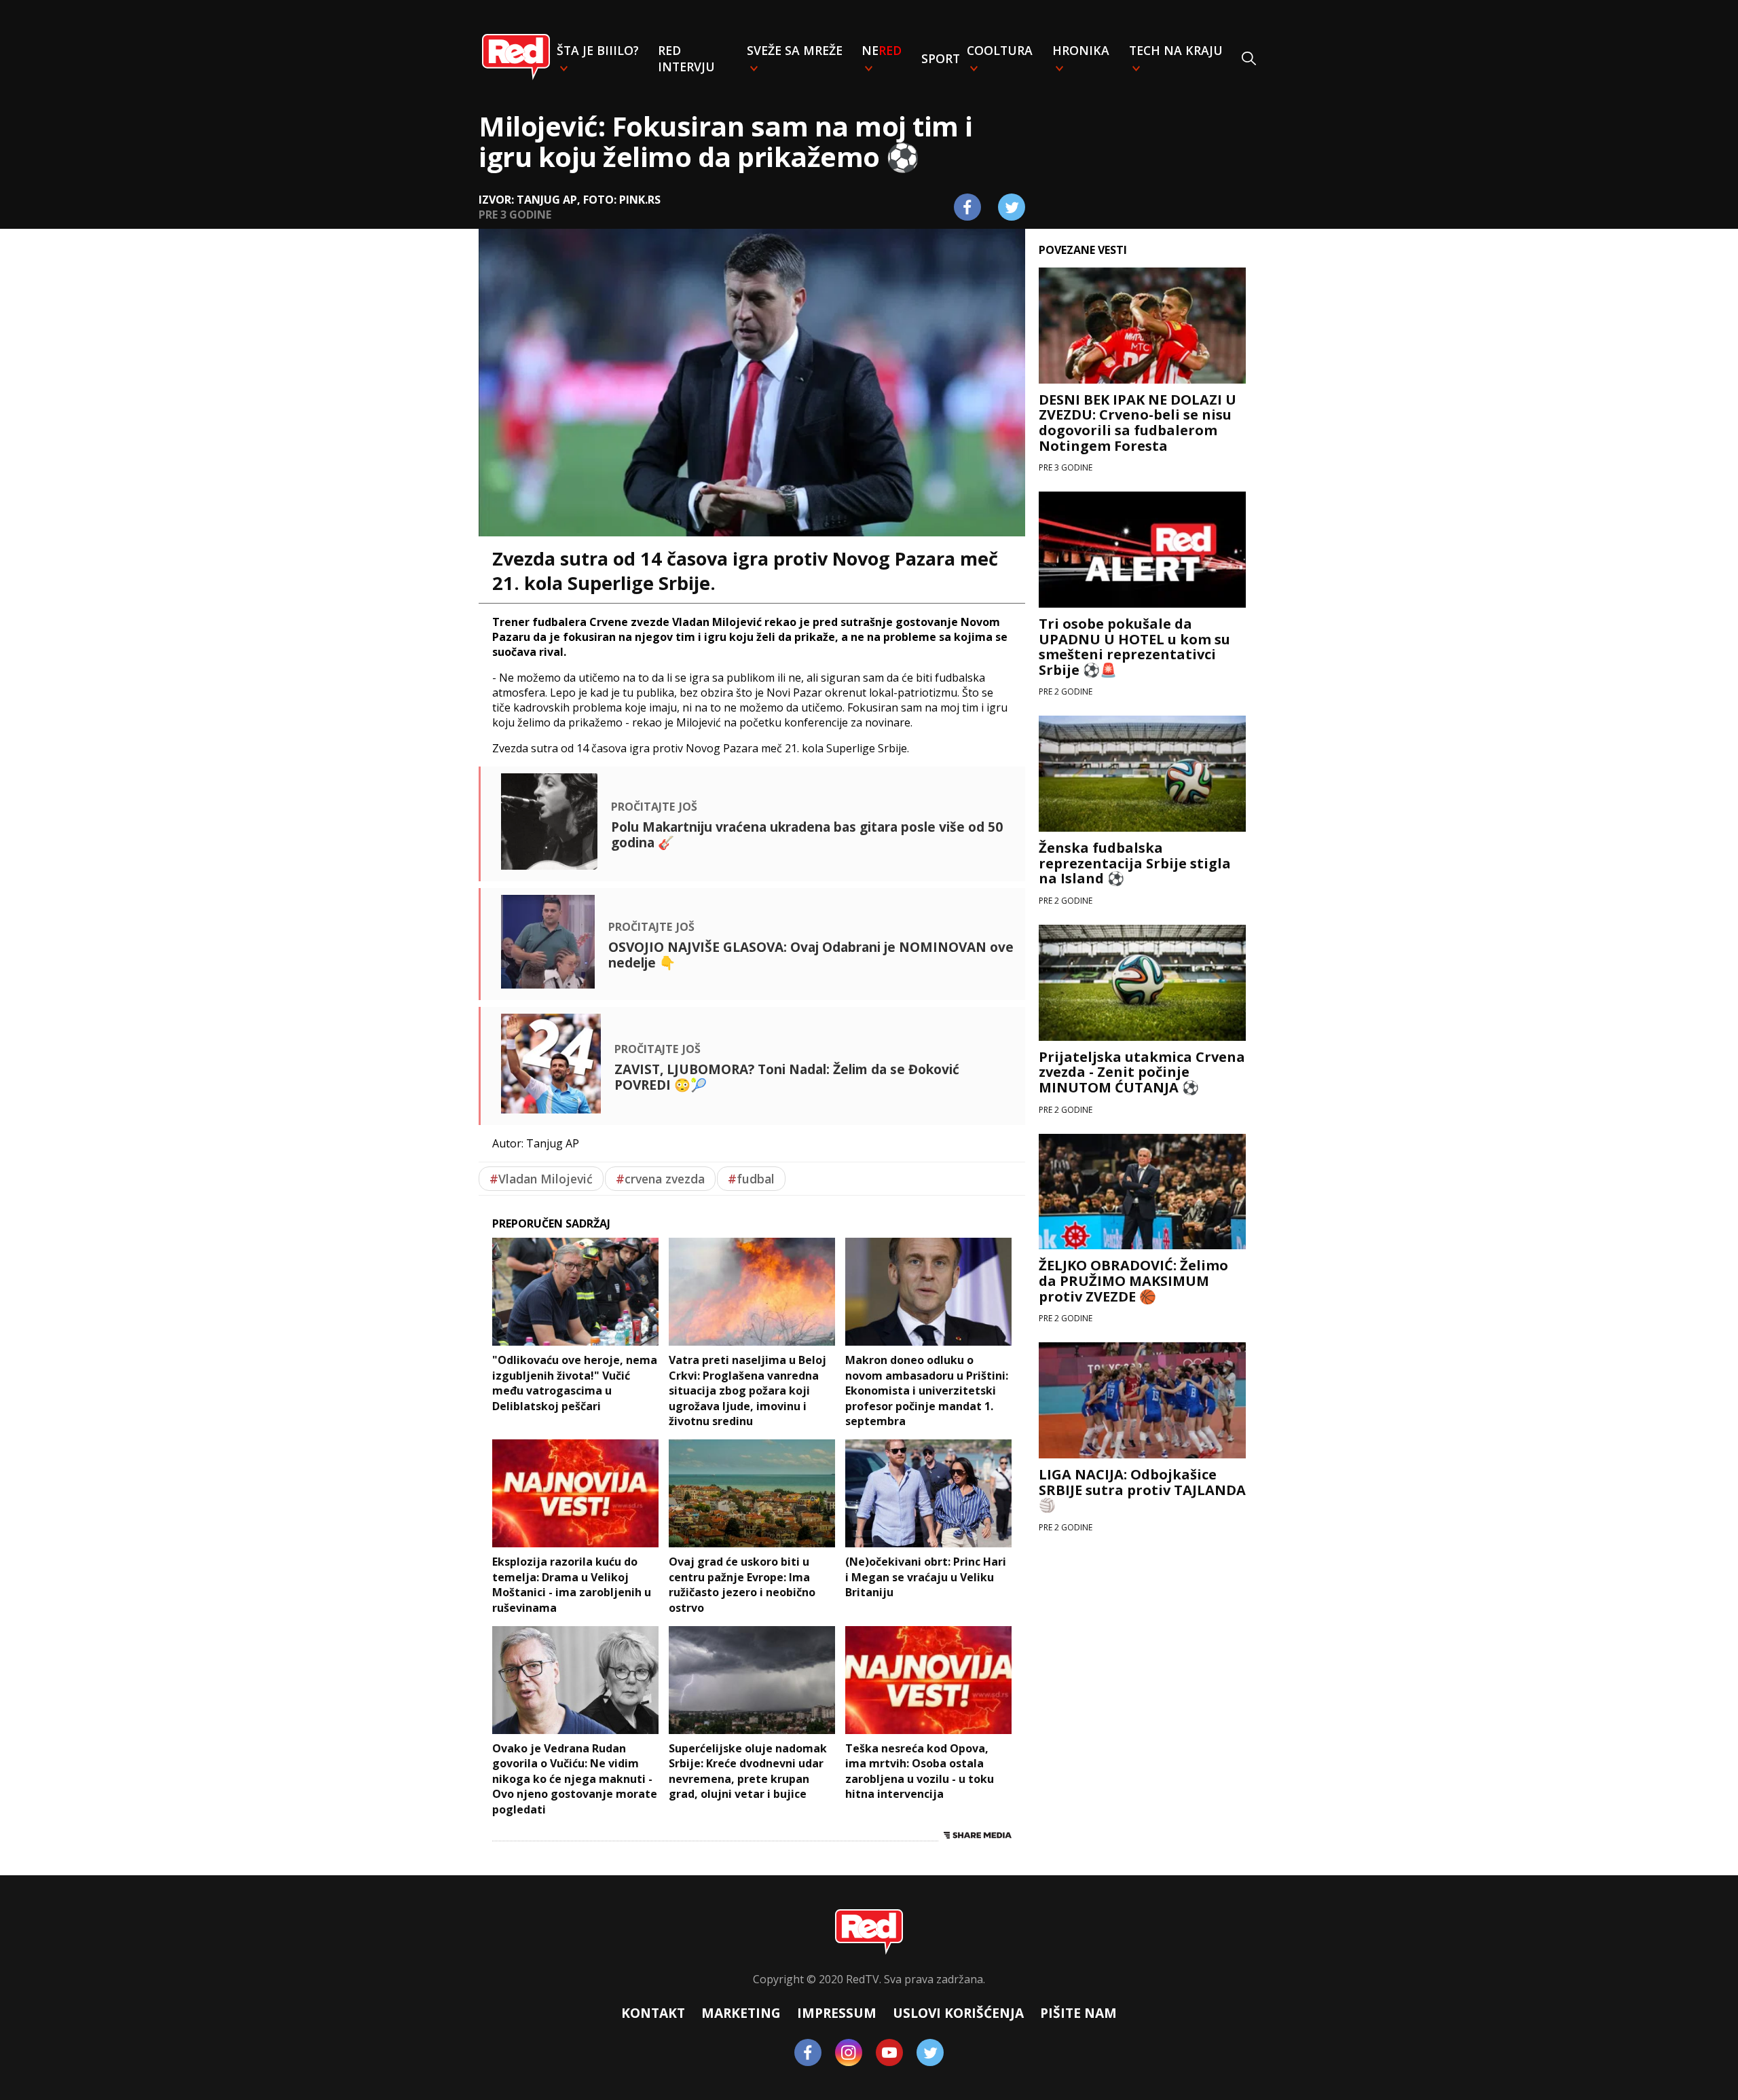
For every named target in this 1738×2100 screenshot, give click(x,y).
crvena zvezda (660, 1179)
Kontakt (653, 2013)
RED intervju (686, 58)
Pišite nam (1078, 2013)
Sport (941, 58)
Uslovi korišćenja (958, 2013)
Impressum (837, 2013)
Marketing (741, 2013)
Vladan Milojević (541, 1179)
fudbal (751, 1179)
